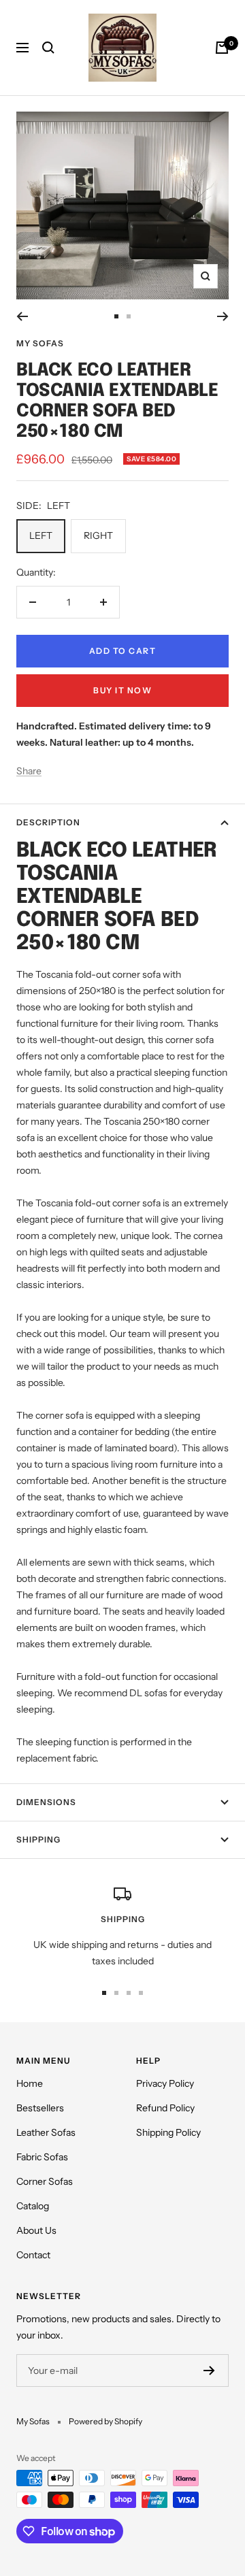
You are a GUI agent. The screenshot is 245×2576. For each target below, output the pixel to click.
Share (29, 771)
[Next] (223, 316)
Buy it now (122, 690)
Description (48, 822)
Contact (33, 2255)
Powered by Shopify (105, 2421)
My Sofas (40, 343)
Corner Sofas (45, 2181)
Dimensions (46, 1802)
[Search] (48, 48)
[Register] (209, 2371)
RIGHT (98, 535)
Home (30, 2083)
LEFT (41, 535)
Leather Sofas (46, 2132)
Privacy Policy (165, 2083)
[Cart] (222, 48)
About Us (36, 2230)
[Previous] (22, 316)
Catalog (33, 2206)
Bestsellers (40, 2108)
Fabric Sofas (42, 2157)
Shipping (38, 1839)
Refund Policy (165, 2108)
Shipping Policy (168, 2132)
